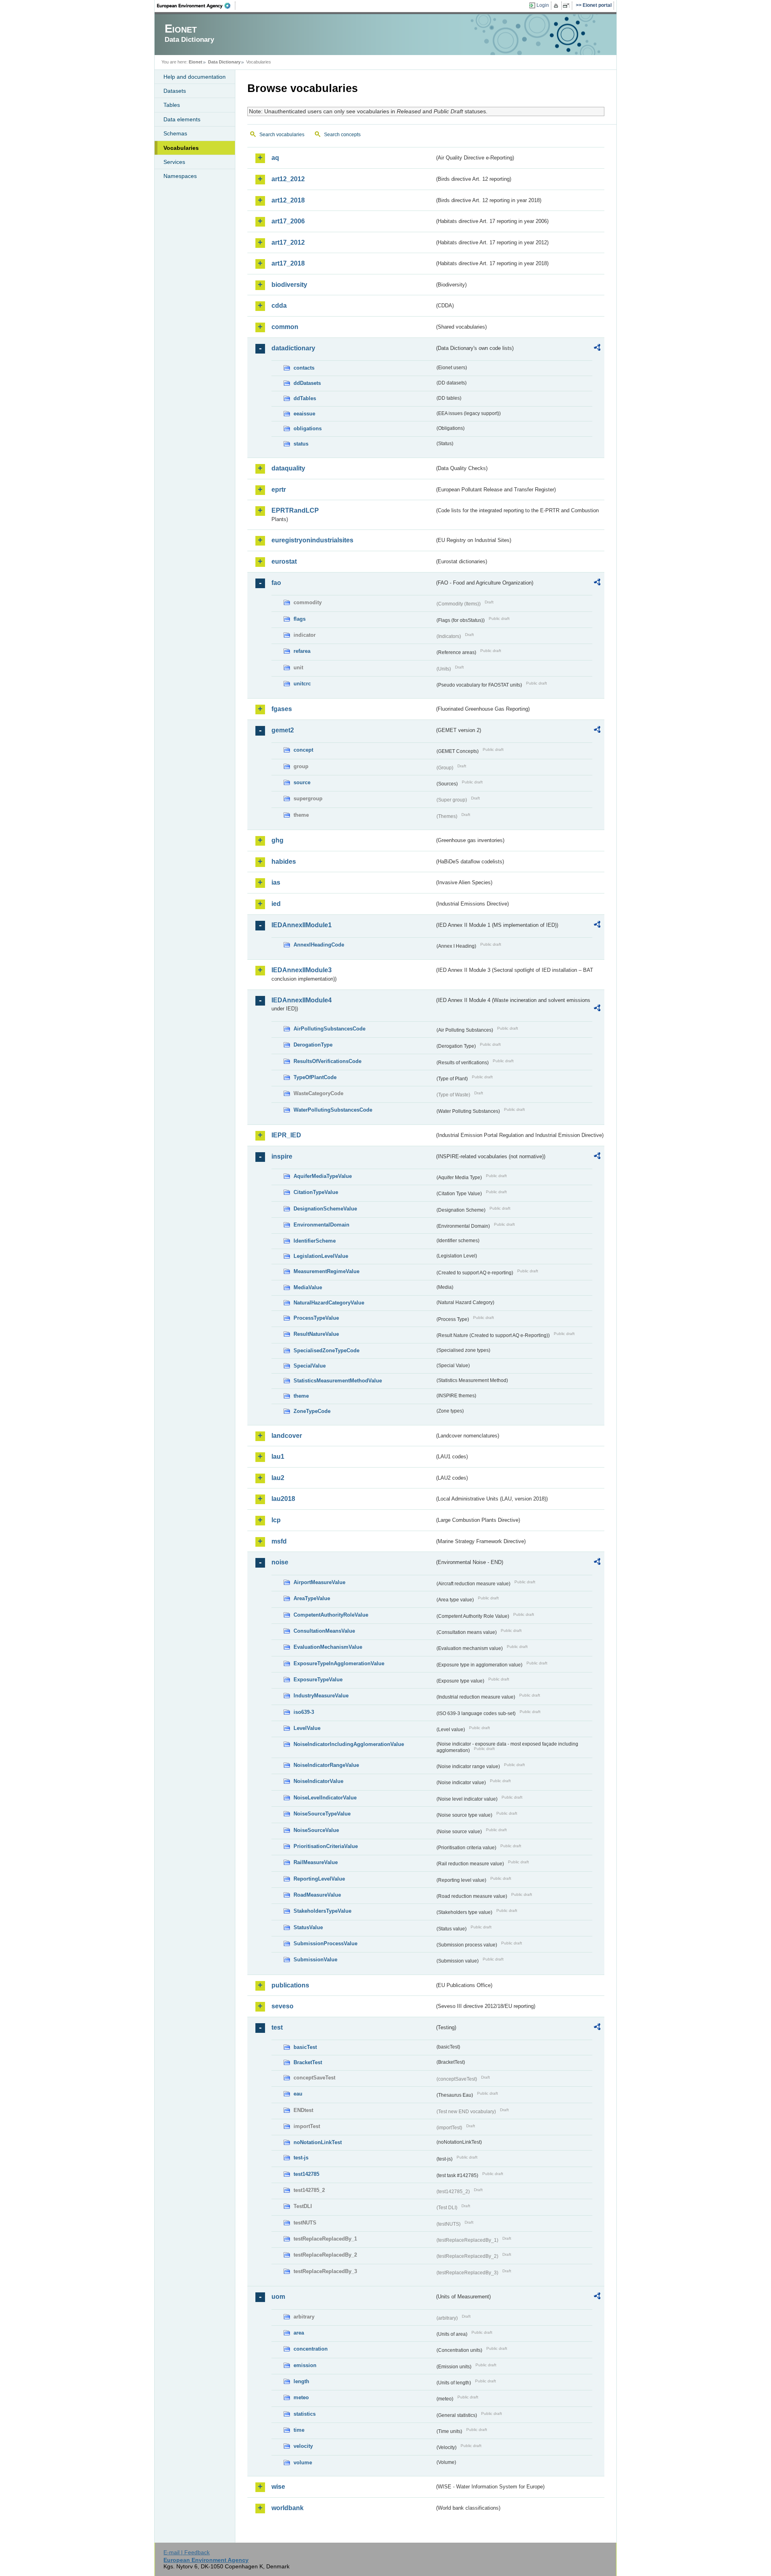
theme (301, 1396)
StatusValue (308, 1927)
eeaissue (304, 414)
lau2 (278, 1478)
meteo (301, 2397)
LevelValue (307, 1728)
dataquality (288, 468)
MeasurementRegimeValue (326, 1271)
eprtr (279, 490)
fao (276, 583)
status (301, 444)
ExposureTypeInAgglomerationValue (339, 1663)
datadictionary (293, 348)
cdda (279, 306)
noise (280, 1562)
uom (278, 2297)
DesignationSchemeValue (325, 1209)
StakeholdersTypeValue (322, 1911)
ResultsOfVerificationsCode (327, 1061)
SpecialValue (310, 1366)
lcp (276, 1520)
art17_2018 (288, 263)
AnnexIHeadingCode (319, 945)
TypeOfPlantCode (315, 1077)
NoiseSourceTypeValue (322, 1814)
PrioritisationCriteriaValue (326, 1846)
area (299, 2333)
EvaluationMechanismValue (328, 1647)
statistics (305, 2414)
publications (290, 1985)
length (301, 2381)
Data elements (182, 119)
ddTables (305, 398)
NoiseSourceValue (316, 1830)
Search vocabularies (282, 135)
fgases (282, 709)
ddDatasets (307, 383)
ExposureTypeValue (318, 1680)
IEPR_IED (286, 1135)
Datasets (175, 91)
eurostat (284, 561)
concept (303, 750)
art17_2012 (288, 242)
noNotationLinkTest (318, 2142)
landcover (287, 1436)
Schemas (175, 133)
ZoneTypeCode (312, 1411)
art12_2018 (288, 200)
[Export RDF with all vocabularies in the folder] (597, 349)
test (277, 2027)
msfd (279, 1541)
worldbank (288, 2508)
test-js (301, 2158)
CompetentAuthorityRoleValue (331, 1615)
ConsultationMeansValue (324, 1631)
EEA (196, 6)
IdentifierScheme (315, 1241)
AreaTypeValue (312, 1598)
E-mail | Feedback (187, 2552)
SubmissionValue (315, 1960)
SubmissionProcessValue (325, 1943)
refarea (302, 651)
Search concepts (342, 135)
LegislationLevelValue (321, 1256)
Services (174, 162)
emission (305, 2365)
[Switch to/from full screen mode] (568, 6)
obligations (308, 428)
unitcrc (302, 684)
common (285, 327)
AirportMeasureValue (319, 1582)
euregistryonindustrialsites (312, 540)
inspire (282, 1156)
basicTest (305, 2047)
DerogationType (313, 1045)
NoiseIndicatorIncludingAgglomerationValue (349, 1744)
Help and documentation (195, 77)
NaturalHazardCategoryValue (329, 1303)
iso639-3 (304, 1712)
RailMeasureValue (316, 1862)
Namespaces (180, 176)
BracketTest (308, 2062)
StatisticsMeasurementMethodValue (338, 1381)
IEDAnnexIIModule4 (302, 1000)
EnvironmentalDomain (321, 1225)
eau (298, 2094)
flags (300, 619)
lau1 (278, 1457)
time (299, 2430)
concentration (311, 2349)
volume (303, 2463)
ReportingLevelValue (319, 1879)
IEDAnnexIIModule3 (302, 970)
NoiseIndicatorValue (318, 1781)
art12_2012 (288, 179)
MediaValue (308, 1287)
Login (543, 5)
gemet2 (283, 730)
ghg (277, 840)
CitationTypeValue (316, 1192)
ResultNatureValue (316, 1334)
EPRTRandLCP (295, 510)
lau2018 (283, 1499)
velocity (303, 2446)
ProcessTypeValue (316, 1318)
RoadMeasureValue (317, 1895)
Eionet (196, 62)
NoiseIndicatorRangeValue (326, 1765)
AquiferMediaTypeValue (323, 1176)
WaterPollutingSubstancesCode (333, 1110)
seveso (282, 2006)
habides (284, 862)
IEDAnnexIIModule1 (302, 925)
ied (276, 904)
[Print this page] (557, 6)
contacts (304, 368)
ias (276, 882)
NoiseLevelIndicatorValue (325, 1798)
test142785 (306, 2174)
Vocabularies (181, 148)
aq (275, 158)
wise (278, 2487)
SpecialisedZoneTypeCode (326, 1350)
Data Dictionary (224, 62)
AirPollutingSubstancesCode (329, 1029)
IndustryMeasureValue (321, 1696)
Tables (172, 105)
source (302, 782)
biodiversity (289, 285)
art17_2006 (288, 221)
